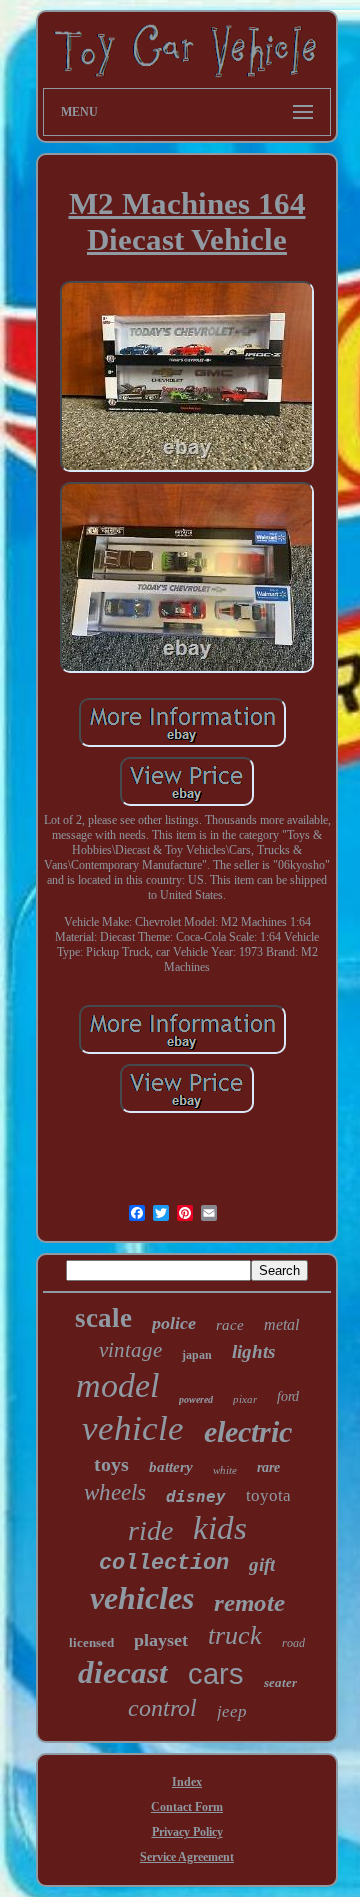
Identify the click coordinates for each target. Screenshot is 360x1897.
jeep (232, 1711)
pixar (245, 1399)
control (162, 1708)
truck (235, 1635)
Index (187, 1782)
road (293, 1643)
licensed (91, 1642)
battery (171, 1467)
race (230, 1325)
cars (216, 1674)
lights (253, 1351)
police (174, 1323)
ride (150, 1530)
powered (196, 1399)
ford (288, 1396)
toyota (268, 1495)
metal (281, 1324)
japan (197, 1355)
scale (103, 1318)
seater (280, 1682)
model (117, 1385)
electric (248, 1431)
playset (161, 1640)
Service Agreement (187, 1857)
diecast (123, 1672)
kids (220, 1528)
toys (111, 1464)
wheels (115, 1492)
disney (196, 1496)
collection (164, 1563)
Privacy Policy (187, 1832)
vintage (130, 1350)
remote (249, 1602)
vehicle (133, 1428)
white (225, 1470)
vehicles (142, 1598)
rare (268, 1467)
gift (262, 1564)
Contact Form (187, 1807)
